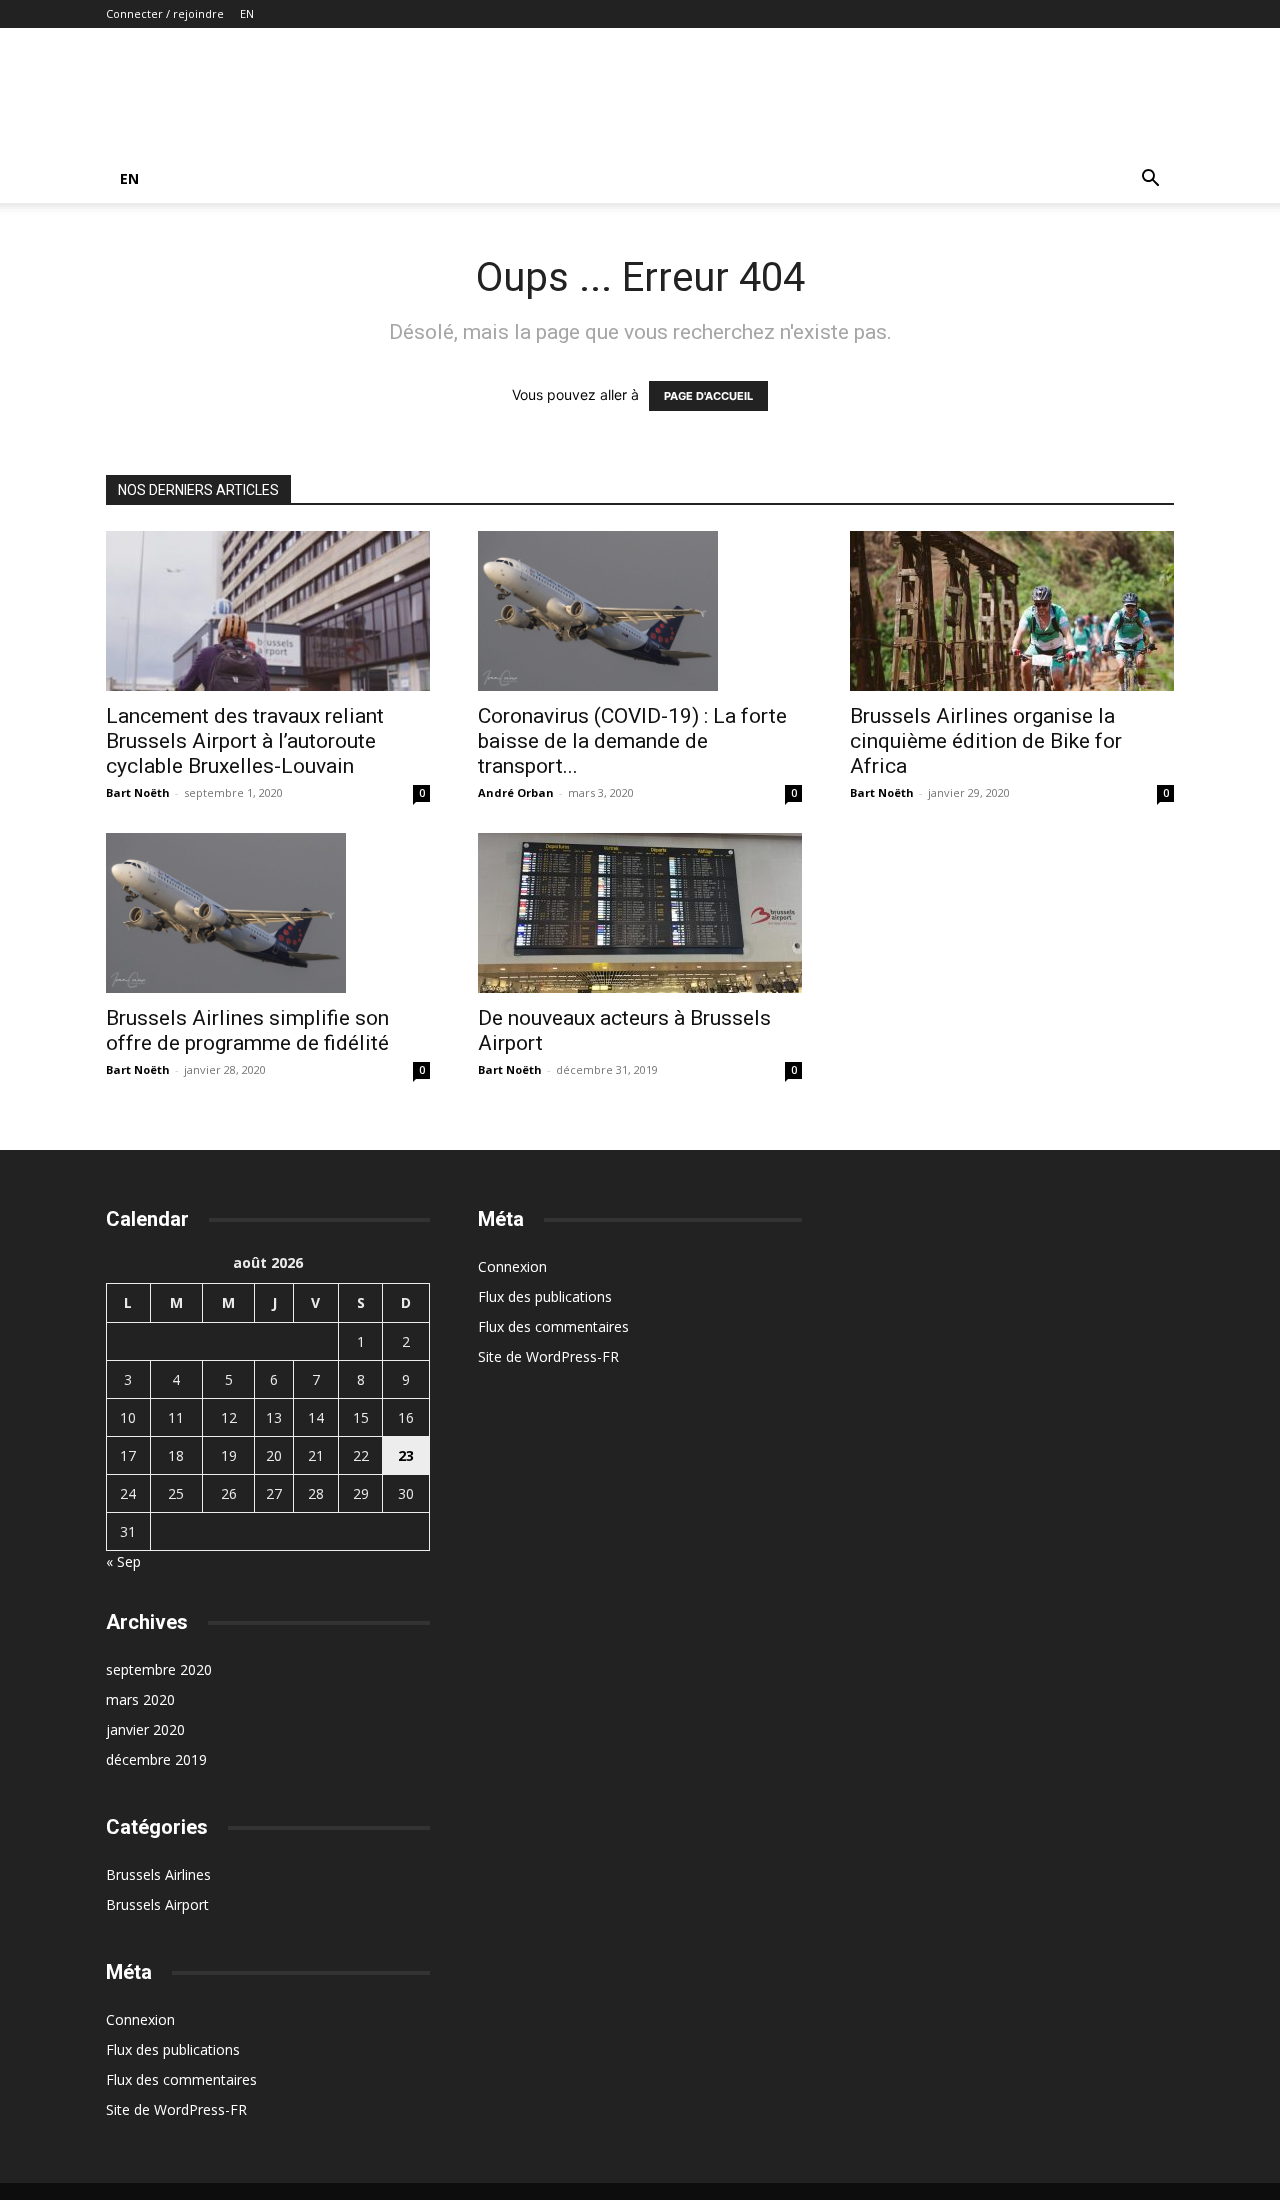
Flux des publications (173, 2049)
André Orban (516, 792)
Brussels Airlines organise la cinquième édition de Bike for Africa (986, 741)
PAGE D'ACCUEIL (708, 396)
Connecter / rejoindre (165, 13)
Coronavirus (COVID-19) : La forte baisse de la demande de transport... (632, 741)
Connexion (140, 2019)
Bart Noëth (138, 792)
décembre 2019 (156, 1759)
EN (247, 13)
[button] (1150, 180)
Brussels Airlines (158, 1874)
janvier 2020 (145, 1729)
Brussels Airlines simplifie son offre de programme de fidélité (247, 1030)
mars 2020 (140, 1699)
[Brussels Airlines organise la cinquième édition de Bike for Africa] (1012, 611)
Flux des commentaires (181, 2079)
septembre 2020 (159, 1669)
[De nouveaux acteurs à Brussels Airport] (640, 913)
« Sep (123, 1561)
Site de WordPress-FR (176, 2109)
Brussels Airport (157, 1904)
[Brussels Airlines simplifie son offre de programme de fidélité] (268, 913)
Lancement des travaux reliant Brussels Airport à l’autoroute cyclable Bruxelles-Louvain (245, 741)
